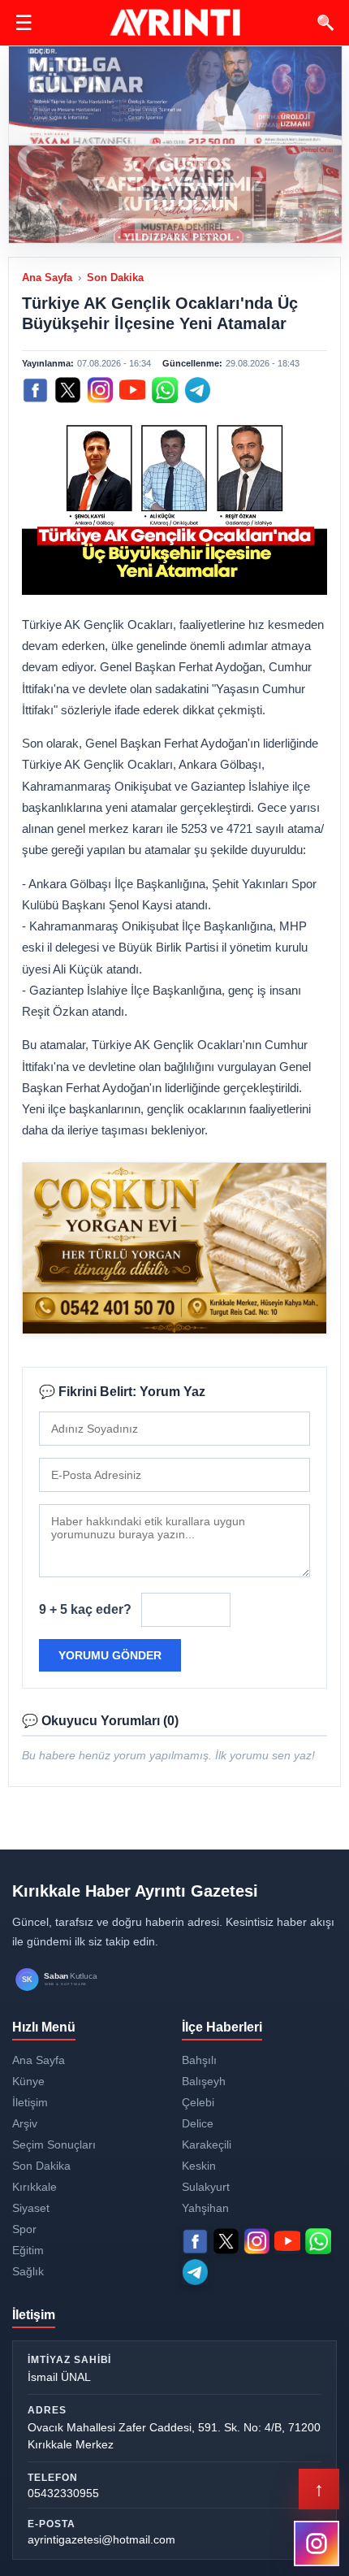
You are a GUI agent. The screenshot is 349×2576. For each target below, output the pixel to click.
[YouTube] (132, 390)
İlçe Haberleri (222, 2027)
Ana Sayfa (47, 278)
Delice (198, 2123)
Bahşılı (199, 2060)
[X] (67, 390)
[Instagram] (100, 390)
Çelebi (198, 2102)
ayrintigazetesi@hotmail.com (101, 2539)
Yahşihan (205, 2208)
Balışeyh (204, 2081)
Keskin (199, 2166)
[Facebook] (35, 390)
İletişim (30, 2102)
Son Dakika (115, 278)
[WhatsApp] (165, 390)
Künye (28, 2081)
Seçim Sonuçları (54, 2144)
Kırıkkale (34, 2187)
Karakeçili (207, 2144)
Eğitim (28, 2250)
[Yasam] (175, 95)
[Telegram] (197, 390)
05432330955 (63, 2493)
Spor (24, 2229)
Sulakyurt (206, 2187)
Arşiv (25, 2123)
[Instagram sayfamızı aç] (317, 2543)
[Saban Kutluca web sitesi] (73, 1980)
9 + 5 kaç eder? (85, 1609)
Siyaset (31, 2208)
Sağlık (28, 2271)
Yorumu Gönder (110, 1655)
